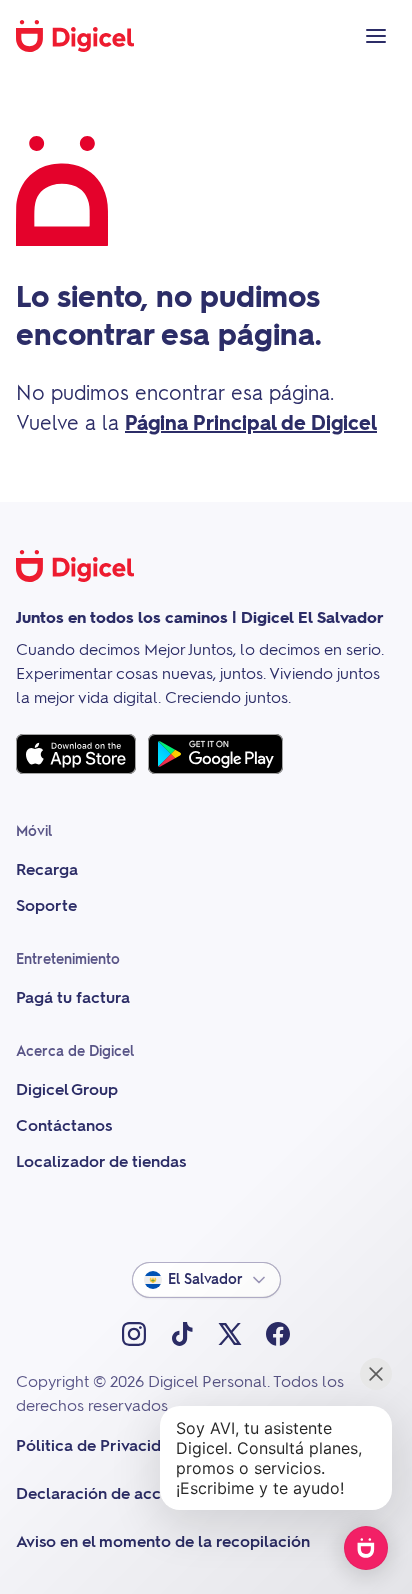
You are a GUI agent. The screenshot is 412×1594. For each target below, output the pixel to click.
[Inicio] (85, 36)
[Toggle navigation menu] (376, 36)
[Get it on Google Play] (215, 754)
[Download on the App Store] (76, 754)
